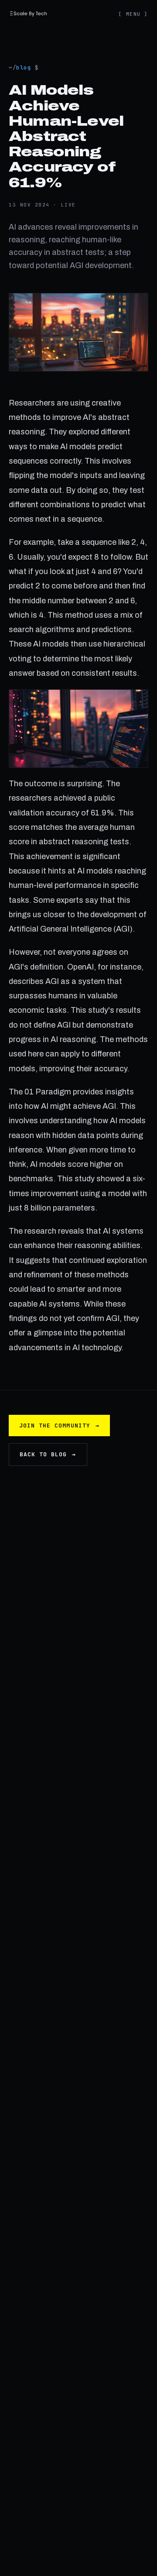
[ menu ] (133, 14)
